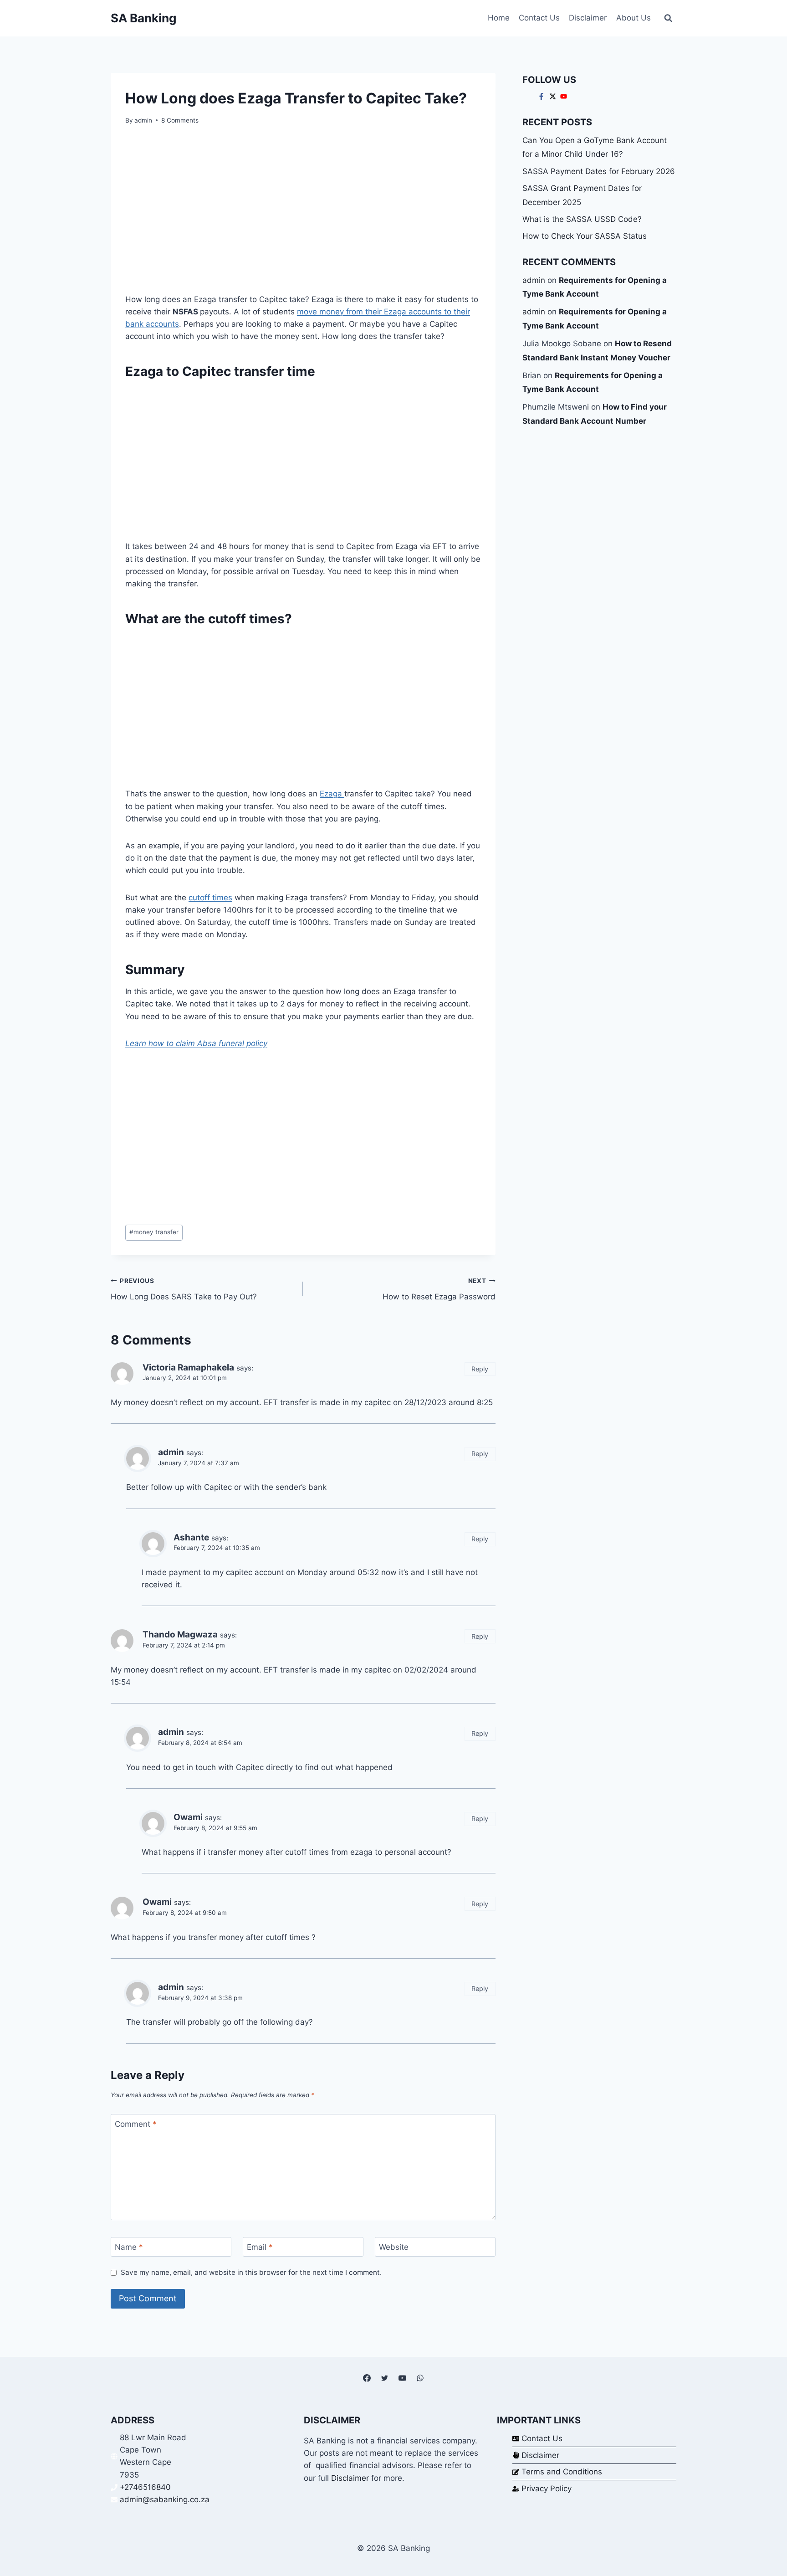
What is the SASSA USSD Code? (582, 219)
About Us (634, 18)
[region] (303, 213)
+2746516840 (145, 2487)
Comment (136, 2124)
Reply (480, 1369)
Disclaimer (588, 18)
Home (499, 18)
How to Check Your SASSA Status (585, 236)
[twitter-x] (554, 96)
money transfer (154, 1232)
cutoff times (210, 898)
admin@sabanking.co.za (165, 2499)
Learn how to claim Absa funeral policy (196, 1043)
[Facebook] (367, 2378)
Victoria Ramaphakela (188, 1368)
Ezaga (332, 794)
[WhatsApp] (420, 2378)
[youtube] (565, 96)
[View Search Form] (668, 18)
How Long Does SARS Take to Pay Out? (184, 1289)
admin (143, 120)
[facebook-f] (542, 96)
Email (260, 2247)
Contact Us (539, 18)
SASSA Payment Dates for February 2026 (599, 171)
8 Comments (180, 120)
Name (129, 2247)
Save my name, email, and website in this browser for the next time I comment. (251, 2272)
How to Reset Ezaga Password (439, 1289)
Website (394, 2247)
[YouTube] (403, 2378)
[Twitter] (384, 2378)
